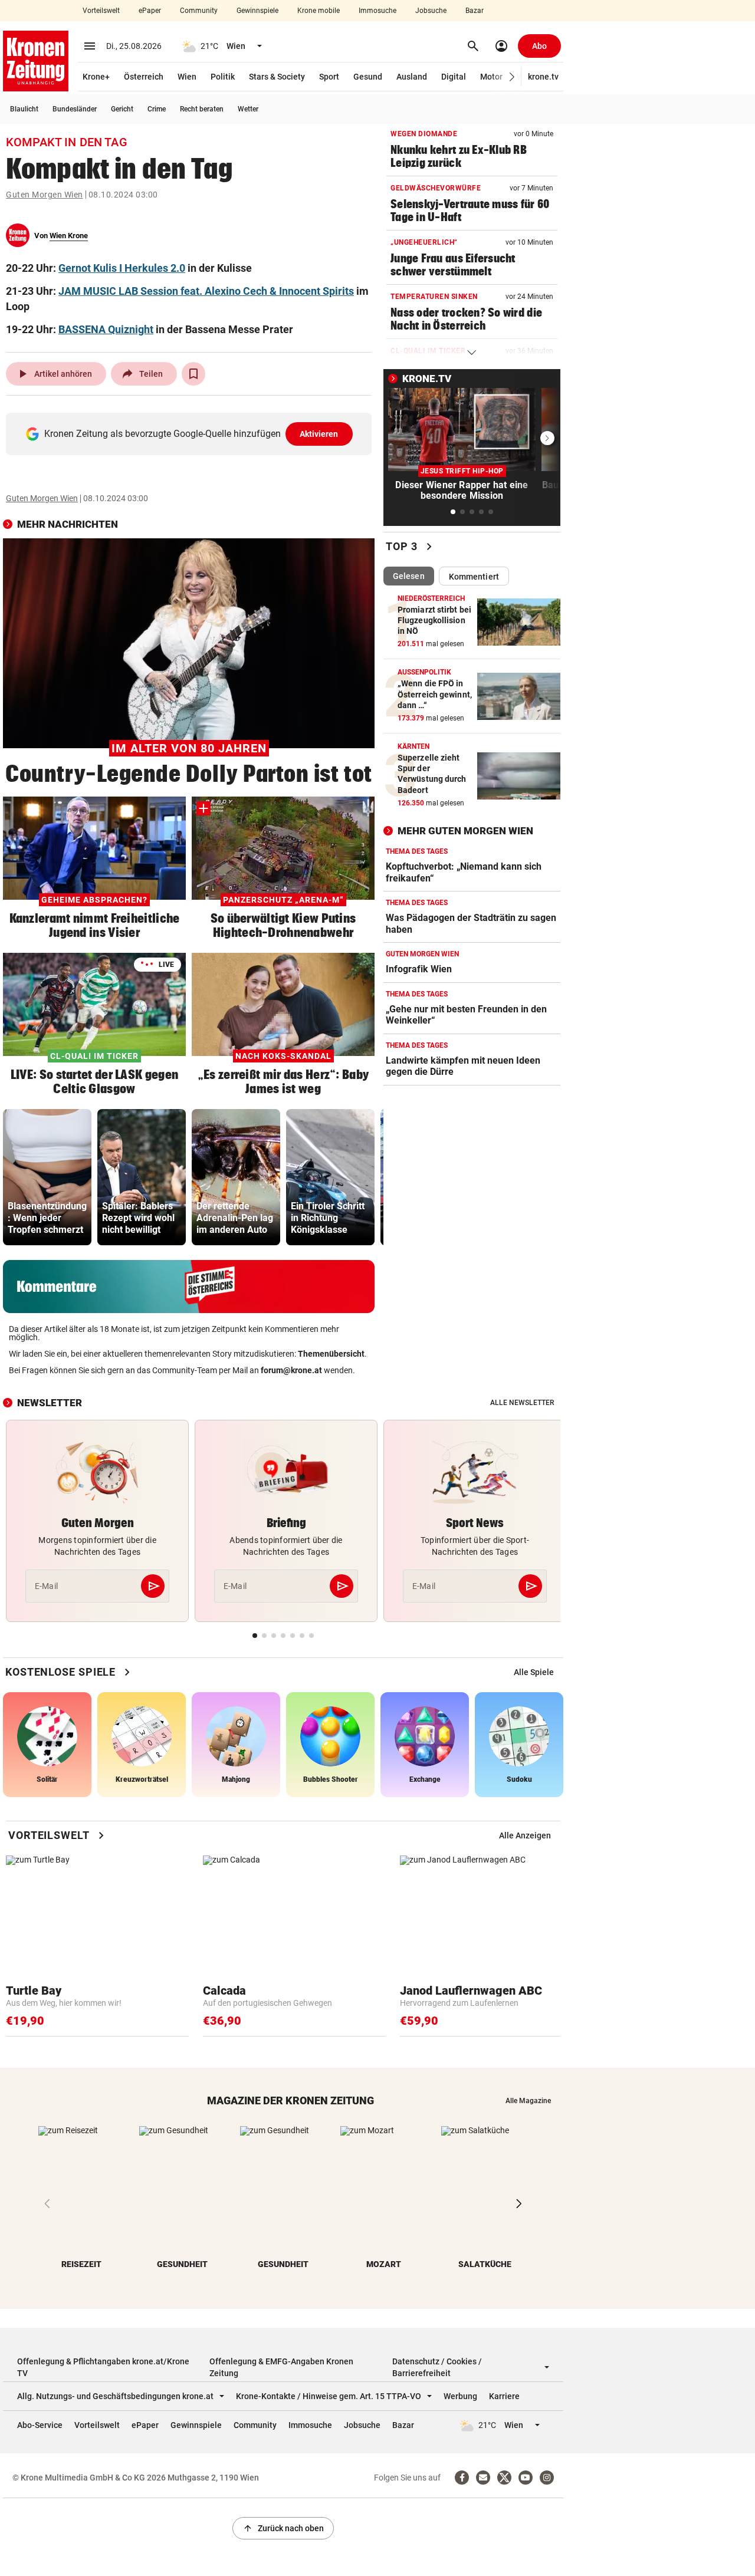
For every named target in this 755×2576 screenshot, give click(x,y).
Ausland (412, 77)
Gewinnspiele (257, 11)
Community (199, 11)
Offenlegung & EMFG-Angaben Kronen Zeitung (281, 2367)
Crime (157, 109)
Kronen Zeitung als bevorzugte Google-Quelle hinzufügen (191, 434)
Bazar (475, 11)
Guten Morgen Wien (45, 195)
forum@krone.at (291, 1370)
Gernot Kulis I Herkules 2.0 (122, 268)
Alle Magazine (528, 2101)
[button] (512, 77)
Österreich (144, 77)
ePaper (150, 11)
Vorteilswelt (101, 11)
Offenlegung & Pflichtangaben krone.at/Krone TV (103, 2367)
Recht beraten (202, 109)
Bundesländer (75, 109)
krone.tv (543, 77)
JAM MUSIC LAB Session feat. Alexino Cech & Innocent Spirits (206, 291)
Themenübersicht (331, 1354)
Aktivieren (319, 434)
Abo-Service (40, 2425)
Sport (329, 77)
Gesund (368, 77)
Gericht (122, 109)
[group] (47, 1177)
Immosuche (377, 11)
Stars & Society (277, 77)
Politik (223, 77)
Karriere (504, 2396)
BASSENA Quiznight (106, 329)
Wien (187, 77)
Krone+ (96, 77)
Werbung (460, 2396)
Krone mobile (319, 11)
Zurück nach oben (283, 2528)
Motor (491, 77)
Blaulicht (24, 109)
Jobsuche (431, 11)
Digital (454, 77)
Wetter (248, 109)
